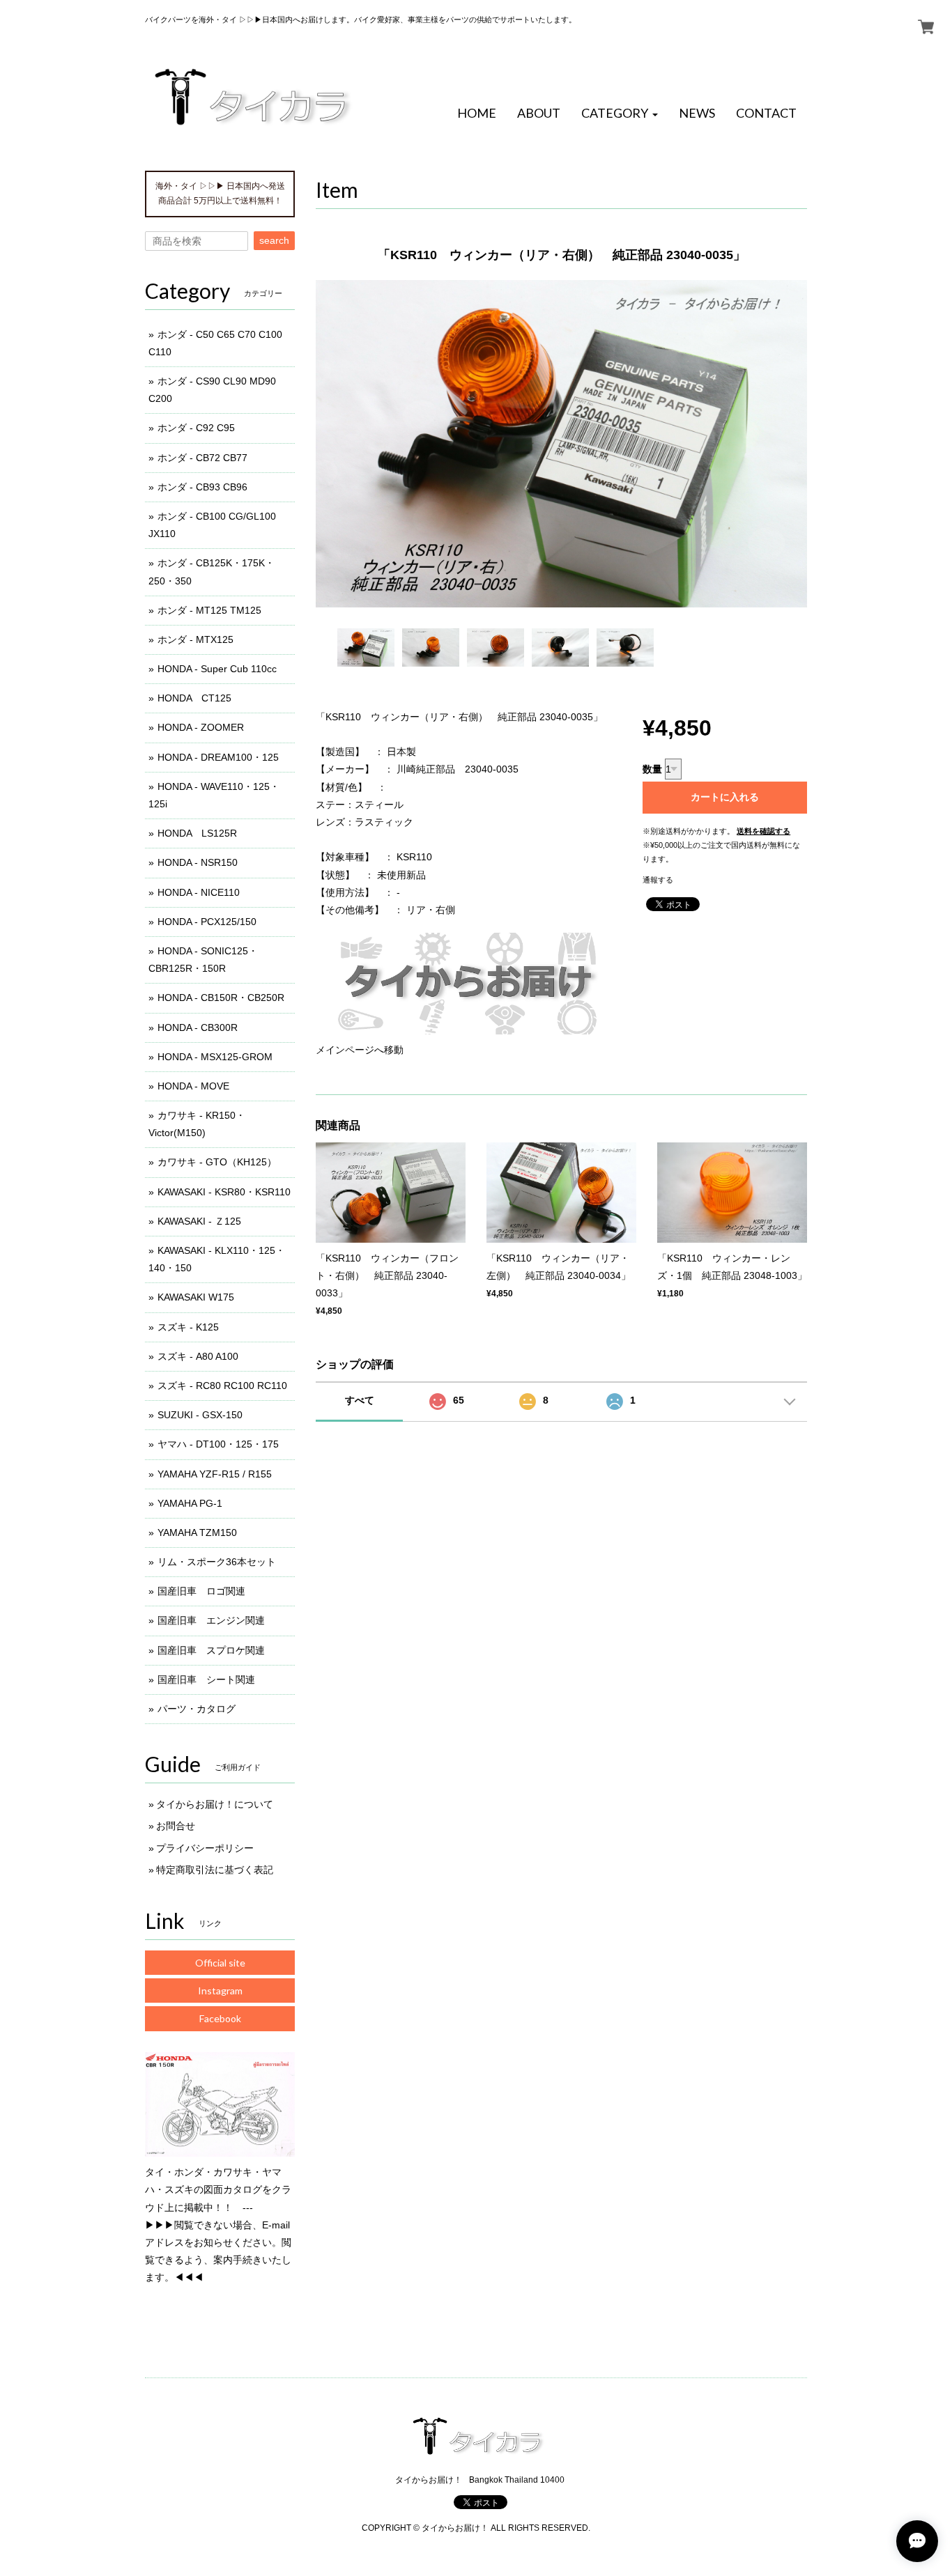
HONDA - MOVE (193, 1086)
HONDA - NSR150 (198, 862)
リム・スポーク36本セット (217, 1562)
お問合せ (176, 1826)
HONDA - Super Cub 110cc (217, 669)
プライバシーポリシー (205, 1848)
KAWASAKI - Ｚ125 (199, 1221)
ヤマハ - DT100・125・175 (218, 1444)
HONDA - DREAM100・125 (218, 757)
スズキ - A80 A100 (198, 1356)
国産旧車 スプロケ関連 (211, 1650)
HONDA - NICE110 (199, 892)
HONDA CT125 (194, 698)
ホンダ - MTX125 (195, 639)
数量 (652, 769)
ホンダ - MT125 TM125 (209, 610)
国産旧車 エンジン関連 (211, 1620)
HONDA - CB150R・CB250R (221, 998)
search (274, 240)
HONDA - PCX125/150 (207, 922)
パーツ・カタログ (197, 1709)
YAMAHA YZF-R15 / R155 (215, 1474)
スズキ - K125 (188, 1327)
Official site (220, 1963)
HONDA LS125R (197, 833)
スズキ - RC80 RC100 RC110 (222, 1386)
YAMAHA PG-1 (190, 1503)
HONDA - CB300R (198, 1027)
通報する (658, 880)
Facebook (220, 2018)
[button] (620, 114)
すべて (360, 1400)
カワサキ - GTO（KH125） (217, 1162)
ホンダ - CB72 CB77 (202, 458)
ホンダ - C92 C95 (196, 428)
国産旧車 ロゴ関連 (201, 1591)
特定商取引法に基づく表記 (215, 1870)
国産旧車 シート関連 (206, 1679)
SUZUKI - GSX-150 (200, 1415)
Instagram (220, 1991)
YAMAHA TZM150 (197, 1533)
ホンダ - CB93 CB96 (202, 487)
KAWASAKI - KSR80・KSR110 (224, 1192)
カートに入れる (725, 797)
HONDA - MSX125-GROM (215, 1057)
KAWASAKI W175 (196, 1297)
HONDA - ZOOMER (201, 727)
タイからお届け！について (215, 1804)
